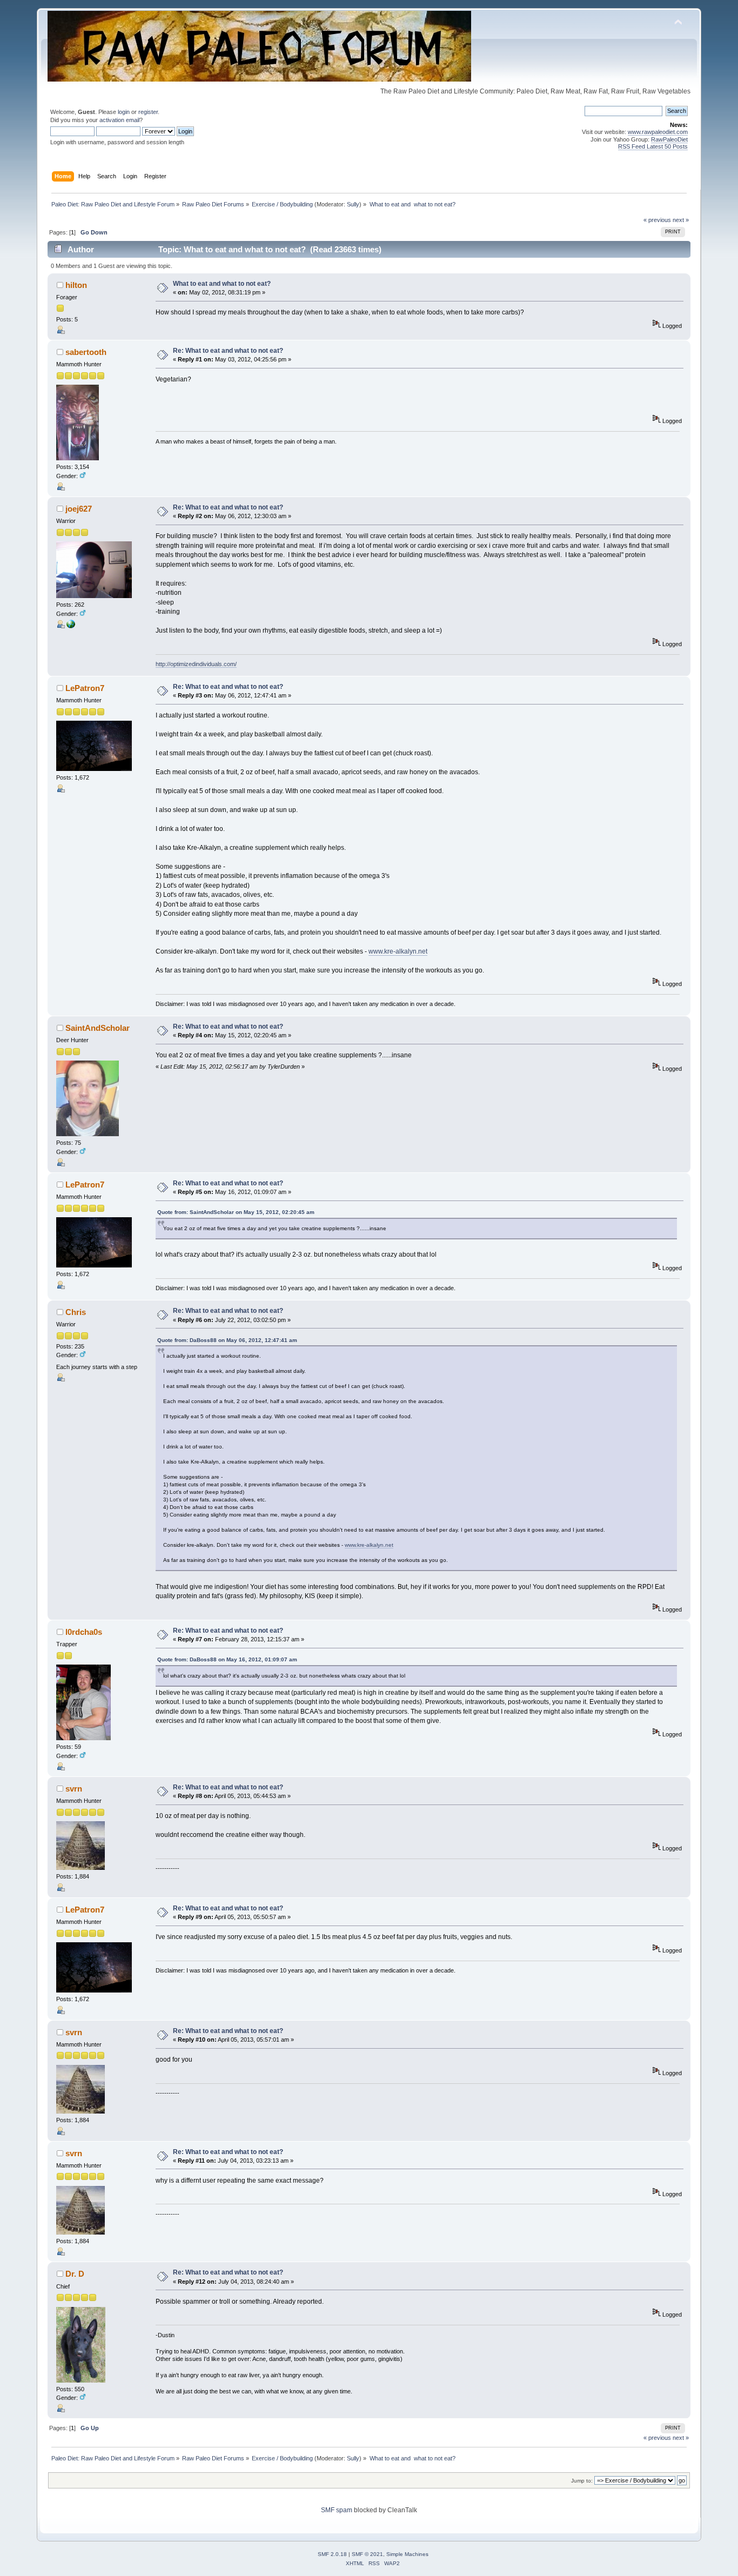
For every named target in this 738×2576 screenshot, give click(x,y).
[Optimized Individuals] (71, 626)
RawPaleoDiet (669, 139)
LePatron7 (85, 688)
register (148, 112)
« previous (657, 220)
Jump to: (582, 2481)
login (124, 112)
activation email (119, 120)
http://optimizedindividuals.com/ (196, 664)
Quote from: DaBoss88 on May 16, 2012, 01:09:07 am (227, 1659)
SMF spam (337, 2510)
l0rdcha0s (84, 1632)
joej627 (79, 509)
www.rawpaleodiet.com (658, 132)
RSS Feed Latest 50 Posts (653, 146)
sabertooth (86, 352)
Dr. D (75, 2274)
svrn (74, 1789)
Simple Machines (407, 2554)
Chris (76, 1312)
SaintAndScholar (98, 1028)
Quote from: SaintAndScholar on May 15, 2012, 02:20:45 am (236, 1212)
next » (681, 220)
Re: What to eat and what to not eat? (228, 351)
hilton (76, 285)
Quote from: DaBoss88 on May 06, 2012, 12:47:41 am (227, 1340)
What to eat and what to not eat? (222, 284)
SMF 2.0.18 (332, 2554)
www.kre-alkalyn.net (398, 951)
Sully (353, 204)
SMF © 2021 (367, 2554)
